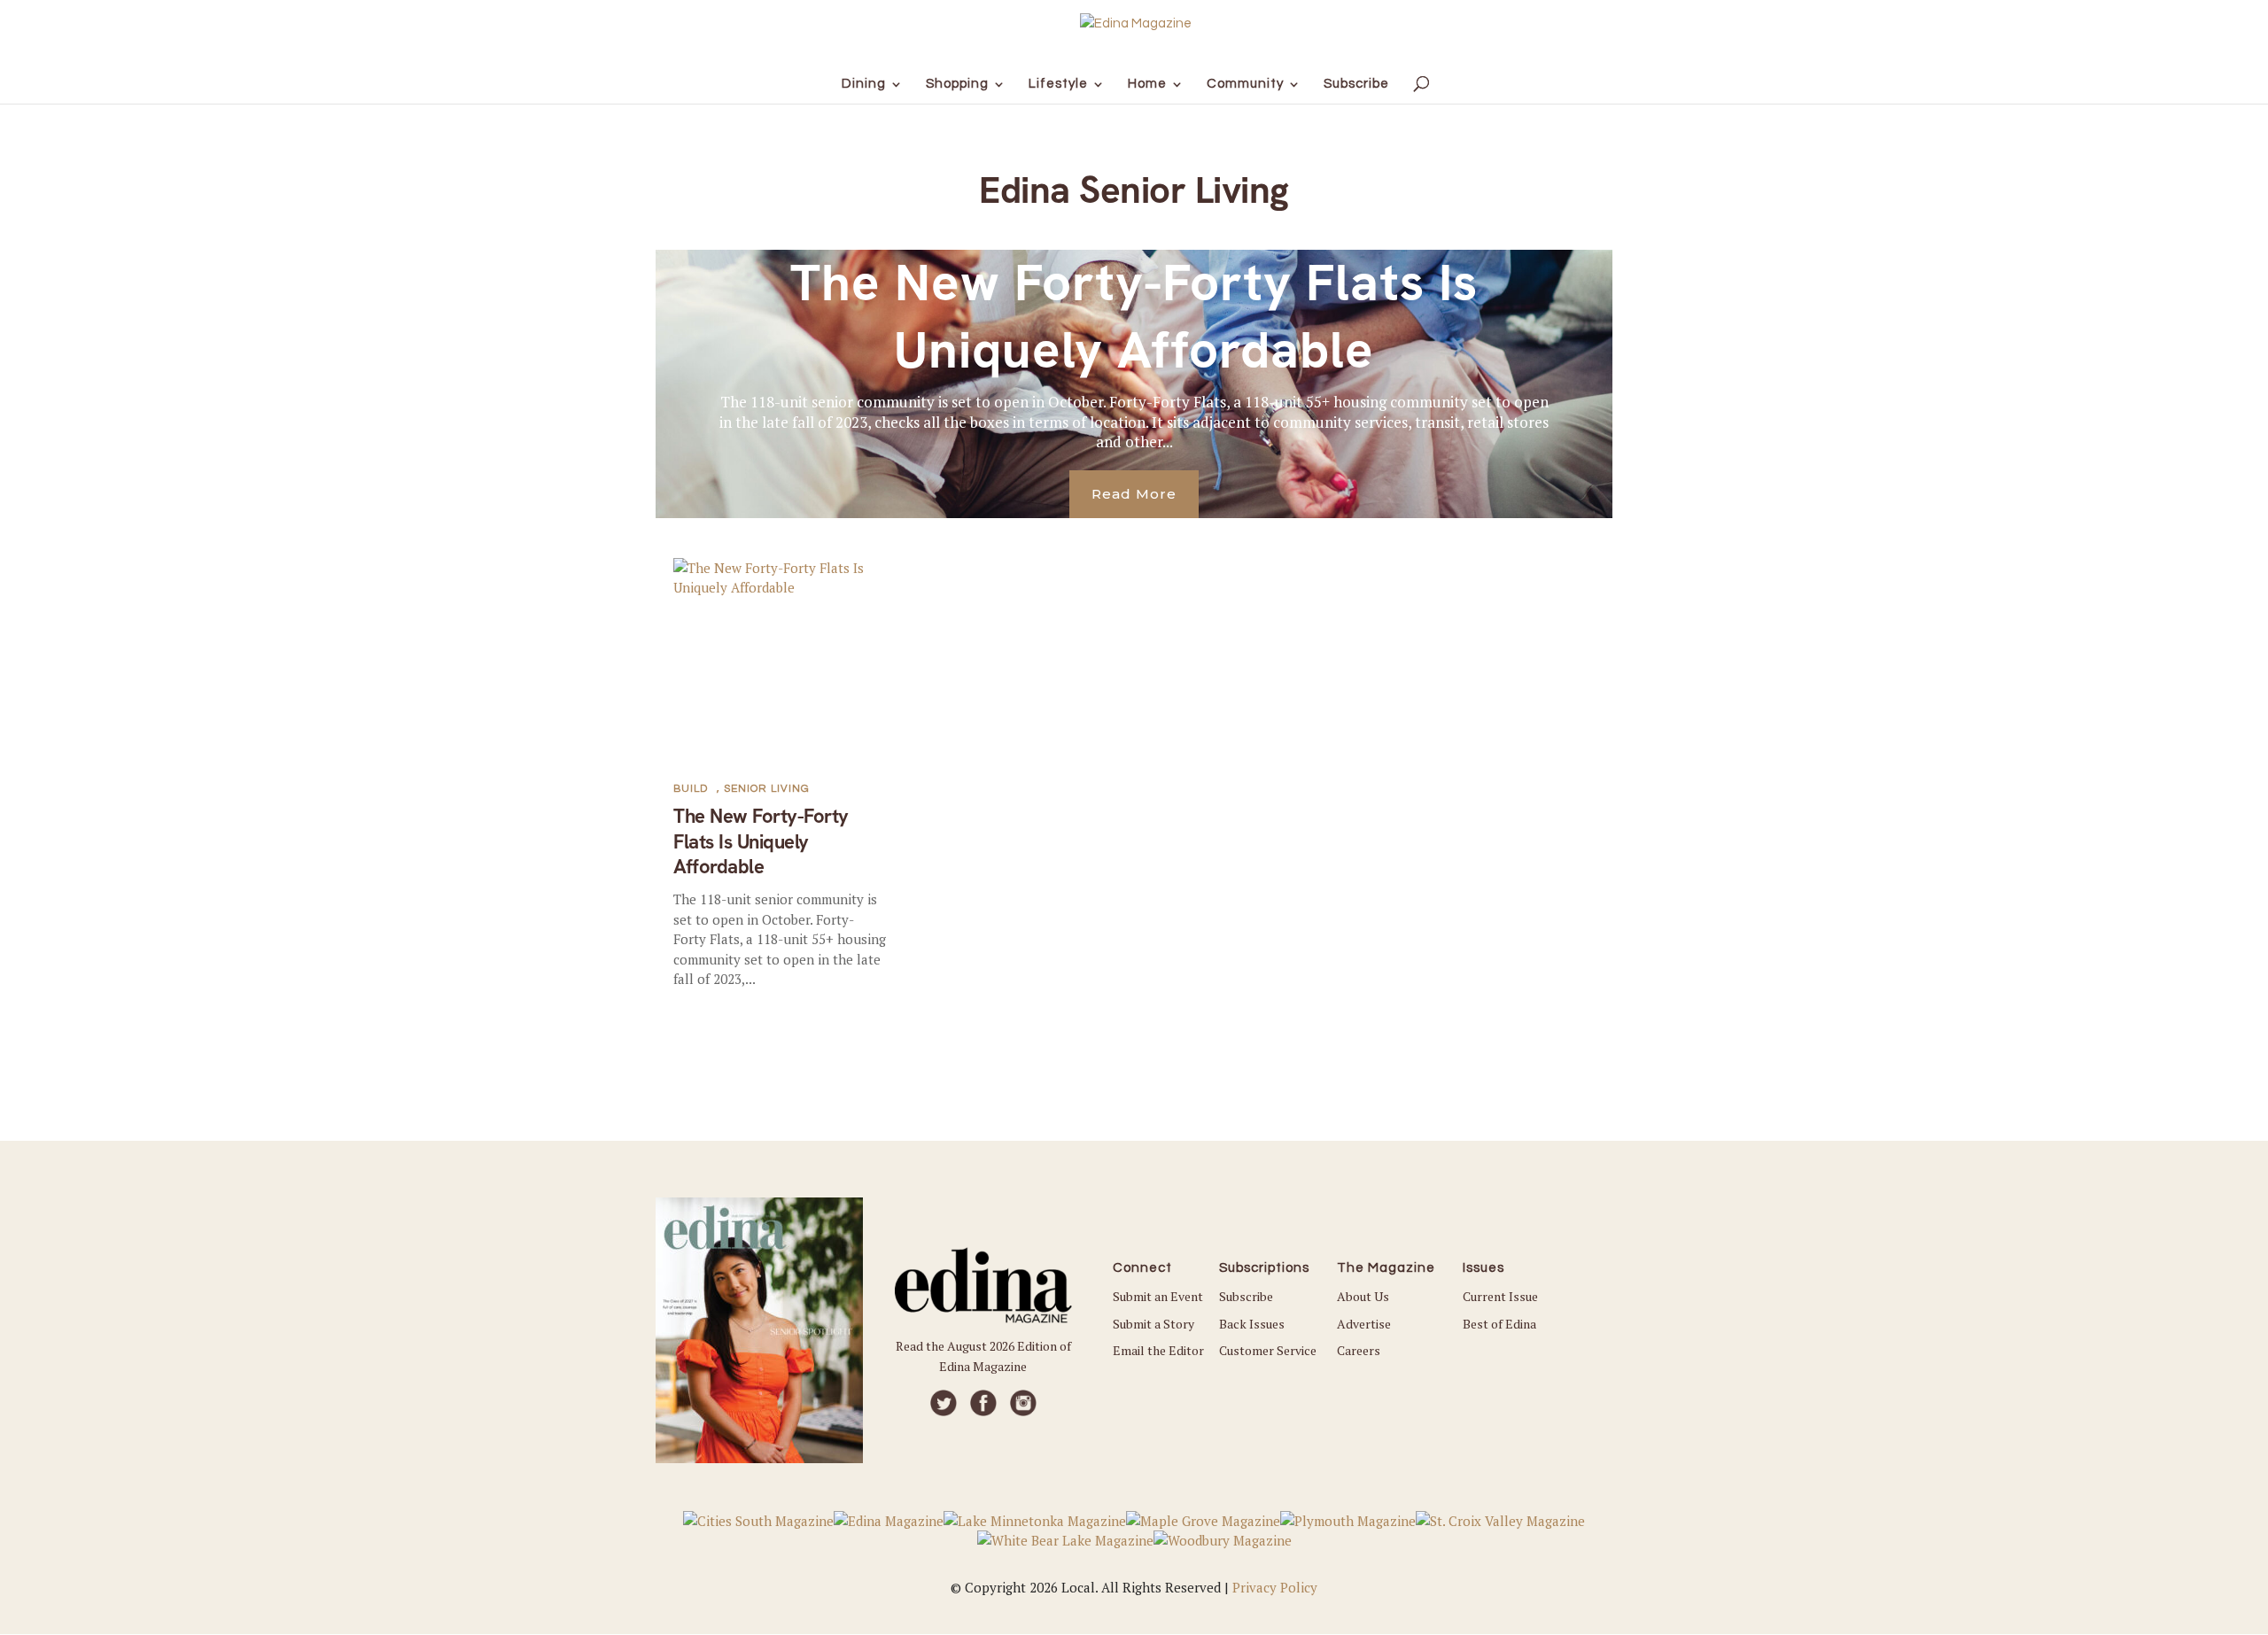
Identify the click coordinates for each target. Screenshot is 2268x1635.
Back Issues (1252, 1324)
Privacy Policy (1275, 1587)
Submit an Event (1158, 1296)
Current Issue (1500, 1296)
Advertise (1364, 1324)
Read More (1134, 494)
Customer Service (1268, 1350)
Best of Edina (1499, 1324)
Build (691, 789)
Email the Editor (1158, 1350)
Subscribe (1246, 1296)
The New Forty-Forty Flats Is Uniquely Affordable (1134, 316)
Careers (1359, 1350)
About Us (1363, 1296)
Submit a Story (1153, 1324)
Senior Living (767, 789)
